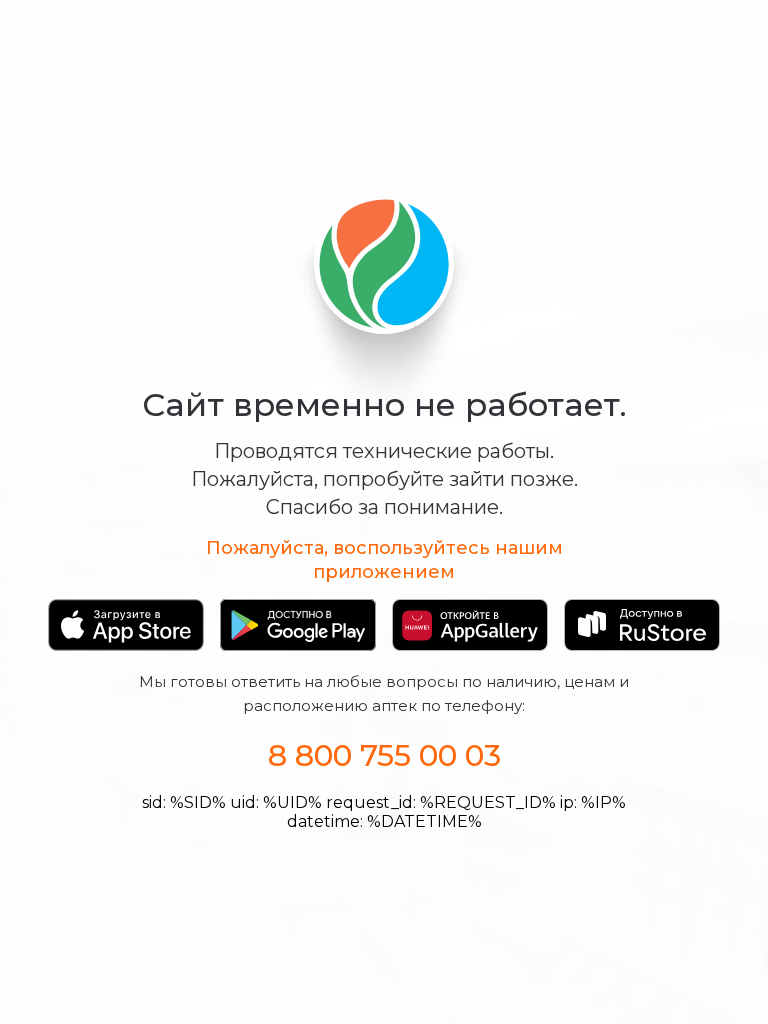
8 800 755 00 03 (384, 755)
